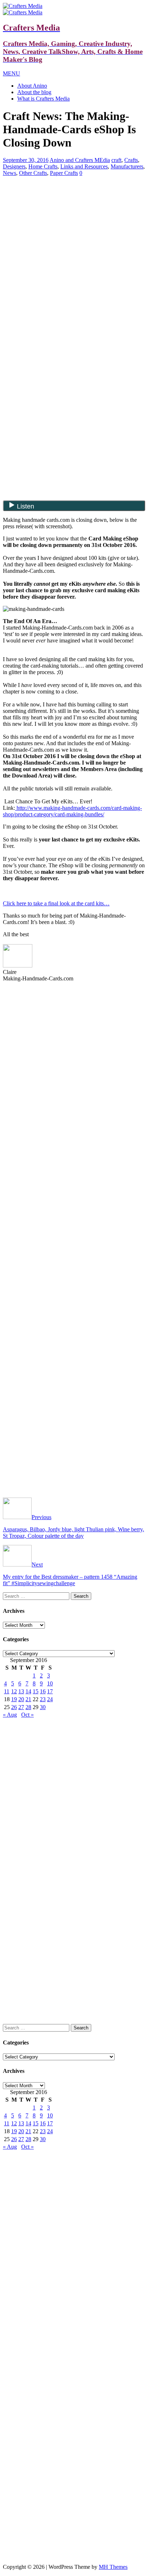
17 (50, 1691)
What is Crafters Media (43, 99)
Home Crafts (43, 166)
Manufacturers (127, 166)
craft (116, 160)
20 (21, 1699)
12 (14, 1691)
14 (28, 1691)
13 (21, 1691)
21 (28, 1699)
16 (43, 1691)
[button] (11, 73)
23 (43, 1699)
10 (50, 1683)
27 (21, 1707)
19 (14, 1699)
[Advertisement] (74, 232)
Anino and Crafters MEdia (80, 160)
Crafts (131, 160)
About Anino (32, 86)
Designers (14, 166)
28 (28, 1707)
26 (14, 1707)
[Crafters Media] (23, 6)
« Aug (10, 1715)
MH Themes (113, 2567)
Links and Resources (84, 166)
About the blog (34, 92)
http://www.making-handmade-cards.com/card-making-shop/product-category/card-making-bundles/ (72, 811)
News (10, 173)
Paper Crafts (64, 173)
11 (7, 1691)
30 (43, 1707)
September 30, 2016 (26, 160)
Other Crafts (33, 173)
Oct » (27, 1715)
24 (50, 1699)
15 (36, 1691)
